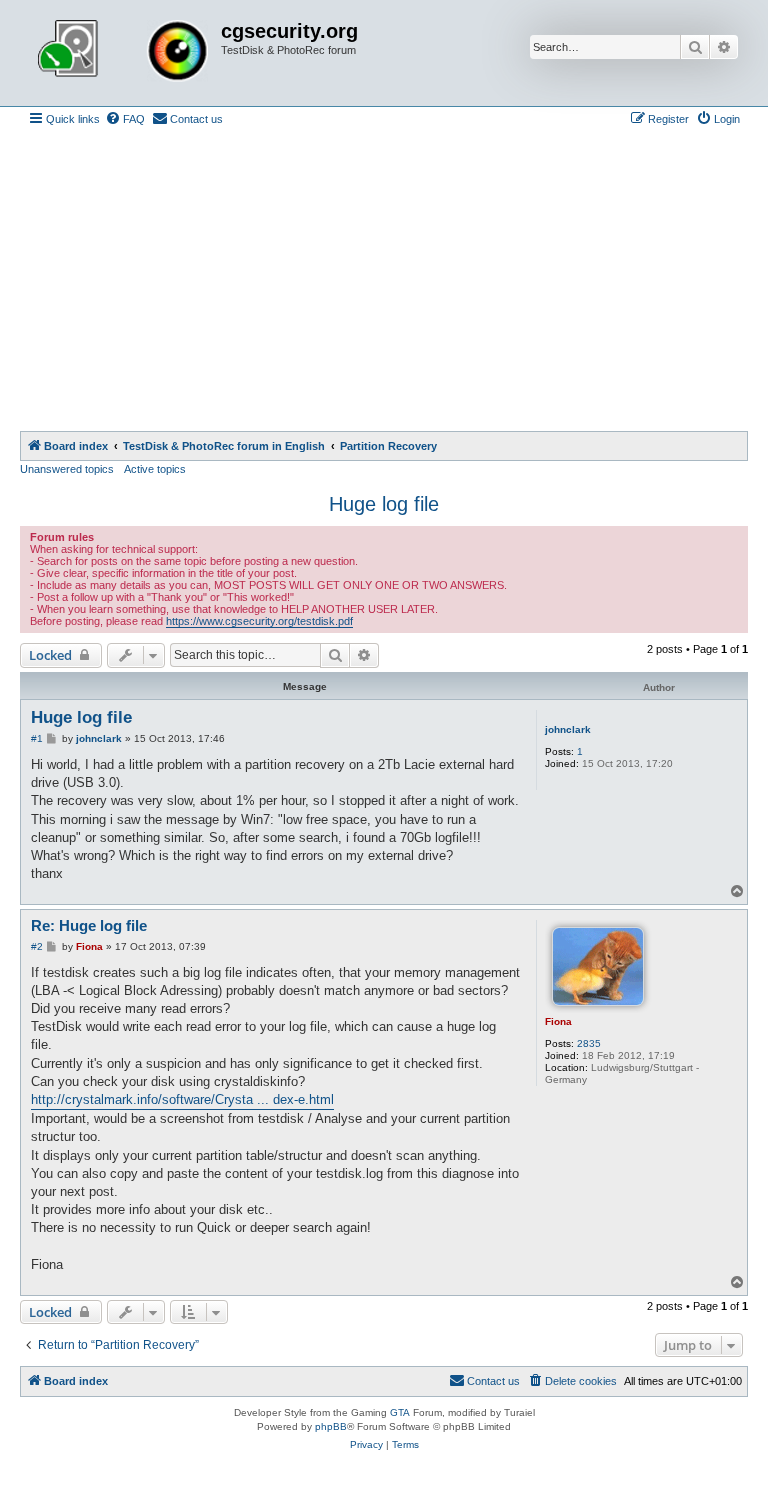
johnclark (568, 729)
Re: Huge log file (89, 925)
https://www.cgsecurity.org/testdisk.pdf (259, 621)
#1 (37, 738)
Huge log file (384, 504)
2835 (589, 1043)
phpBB (331, 1426)
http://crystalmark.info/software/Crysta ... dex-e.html (182, 1099)
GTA (400, 1412)
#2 (37, 946)
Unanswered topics (67, 469)
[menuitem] (125, 119)
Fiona (558, 1021)
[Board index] (123, 53)
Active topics (155, 469)
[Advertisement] (384, 281)
